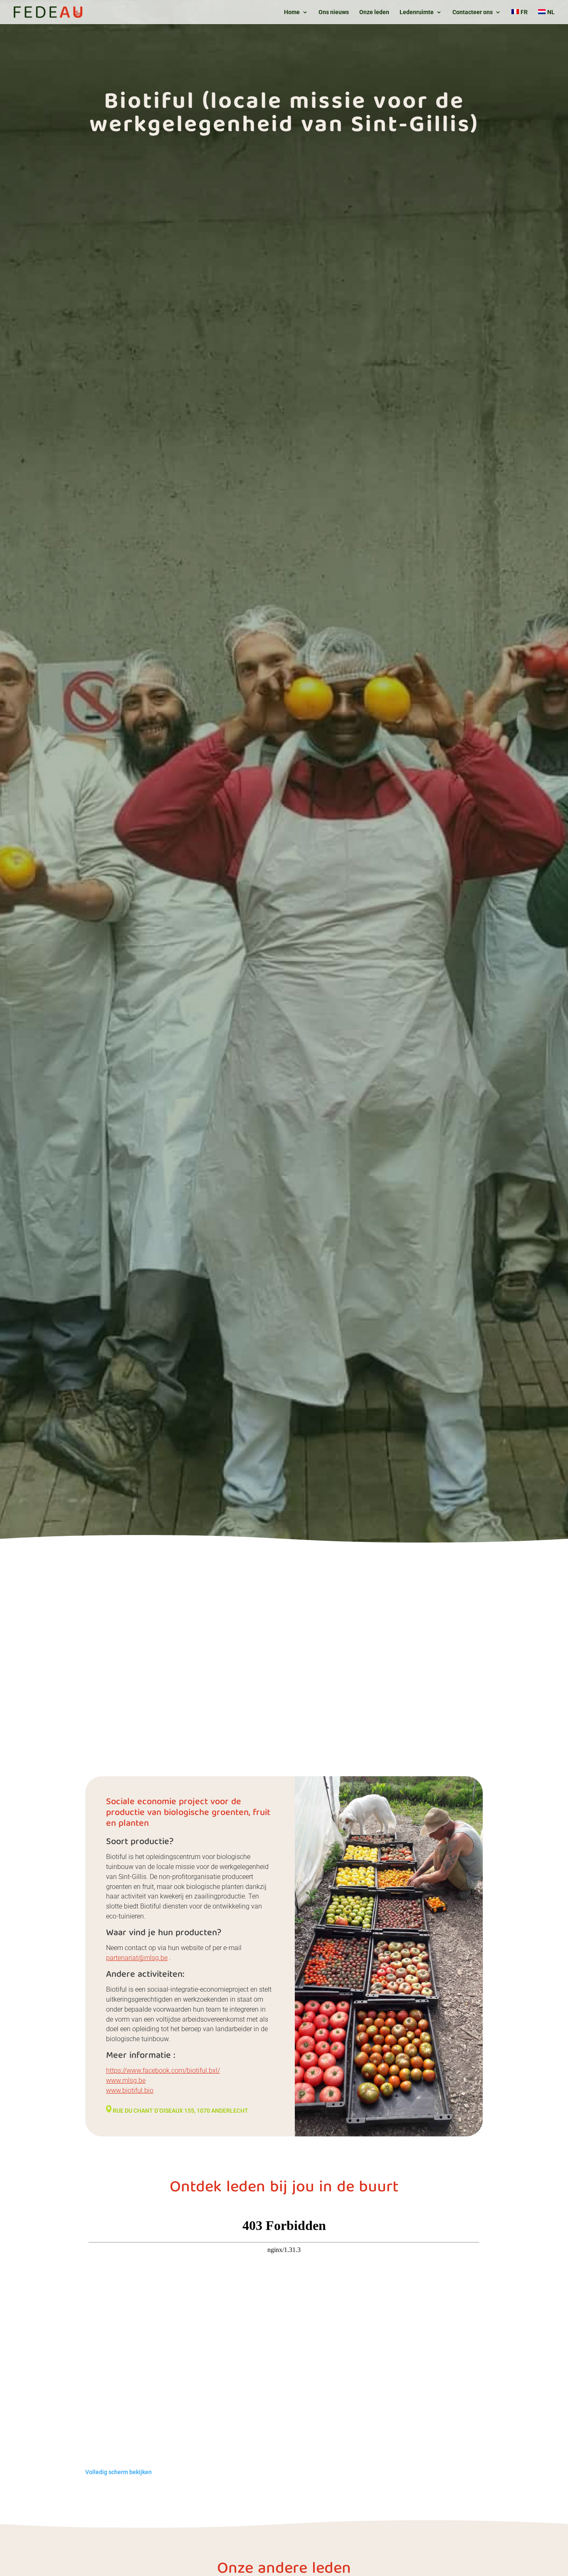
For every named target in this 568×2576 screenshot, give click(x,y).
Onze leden (374, 12)
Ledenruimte (417, 12)
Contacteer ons (473, 12)
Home (292, 12)
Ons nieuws (334, 12)
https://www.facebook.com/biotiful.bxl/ (163, 2070)
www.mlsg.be (126, 2080)
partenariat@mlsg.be (137, 1958)
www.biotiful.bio (130, 2090)
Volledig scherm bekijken (119, 2472)
